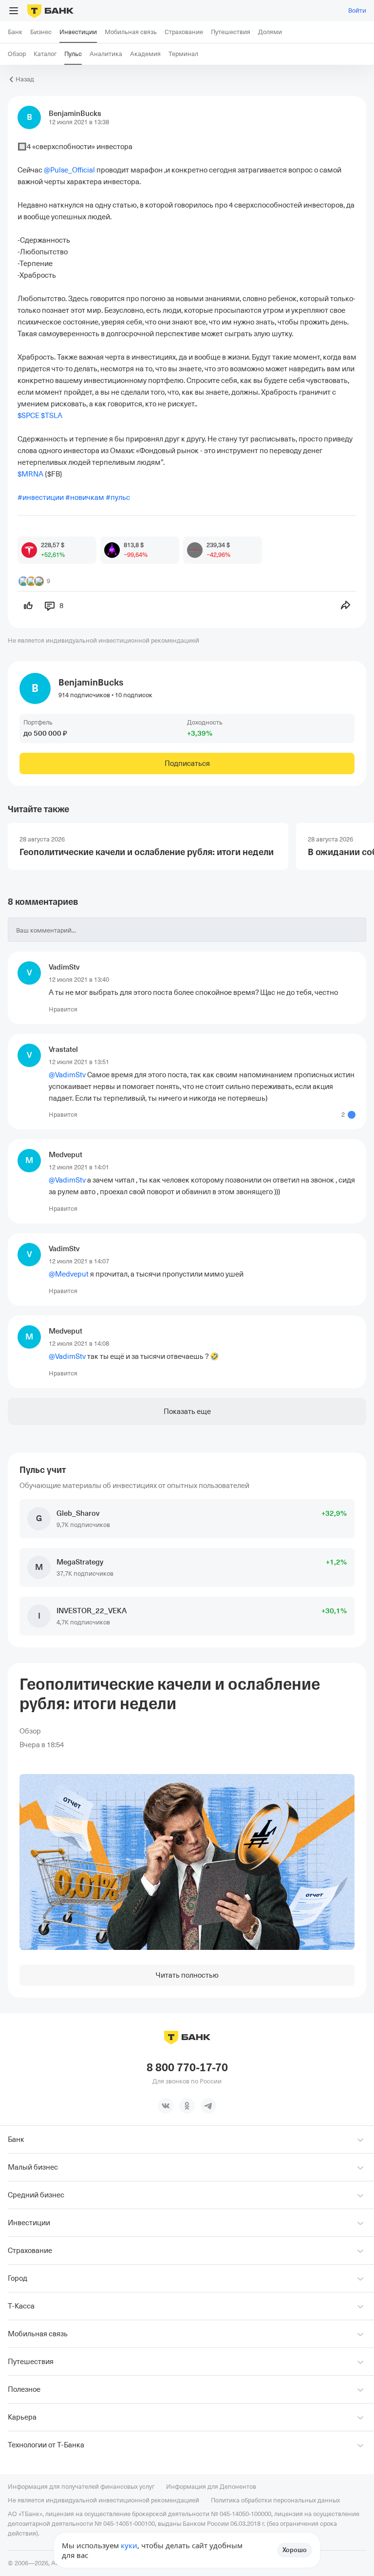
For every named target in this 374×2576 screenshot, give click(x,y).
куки (129, 2545)
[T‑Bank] (50, 11)
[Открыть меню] (14, 11)
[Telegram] (208, 2106)
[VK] (166, 2106)
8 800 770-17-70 (187, 2068)
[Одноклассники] (187, 2106)
